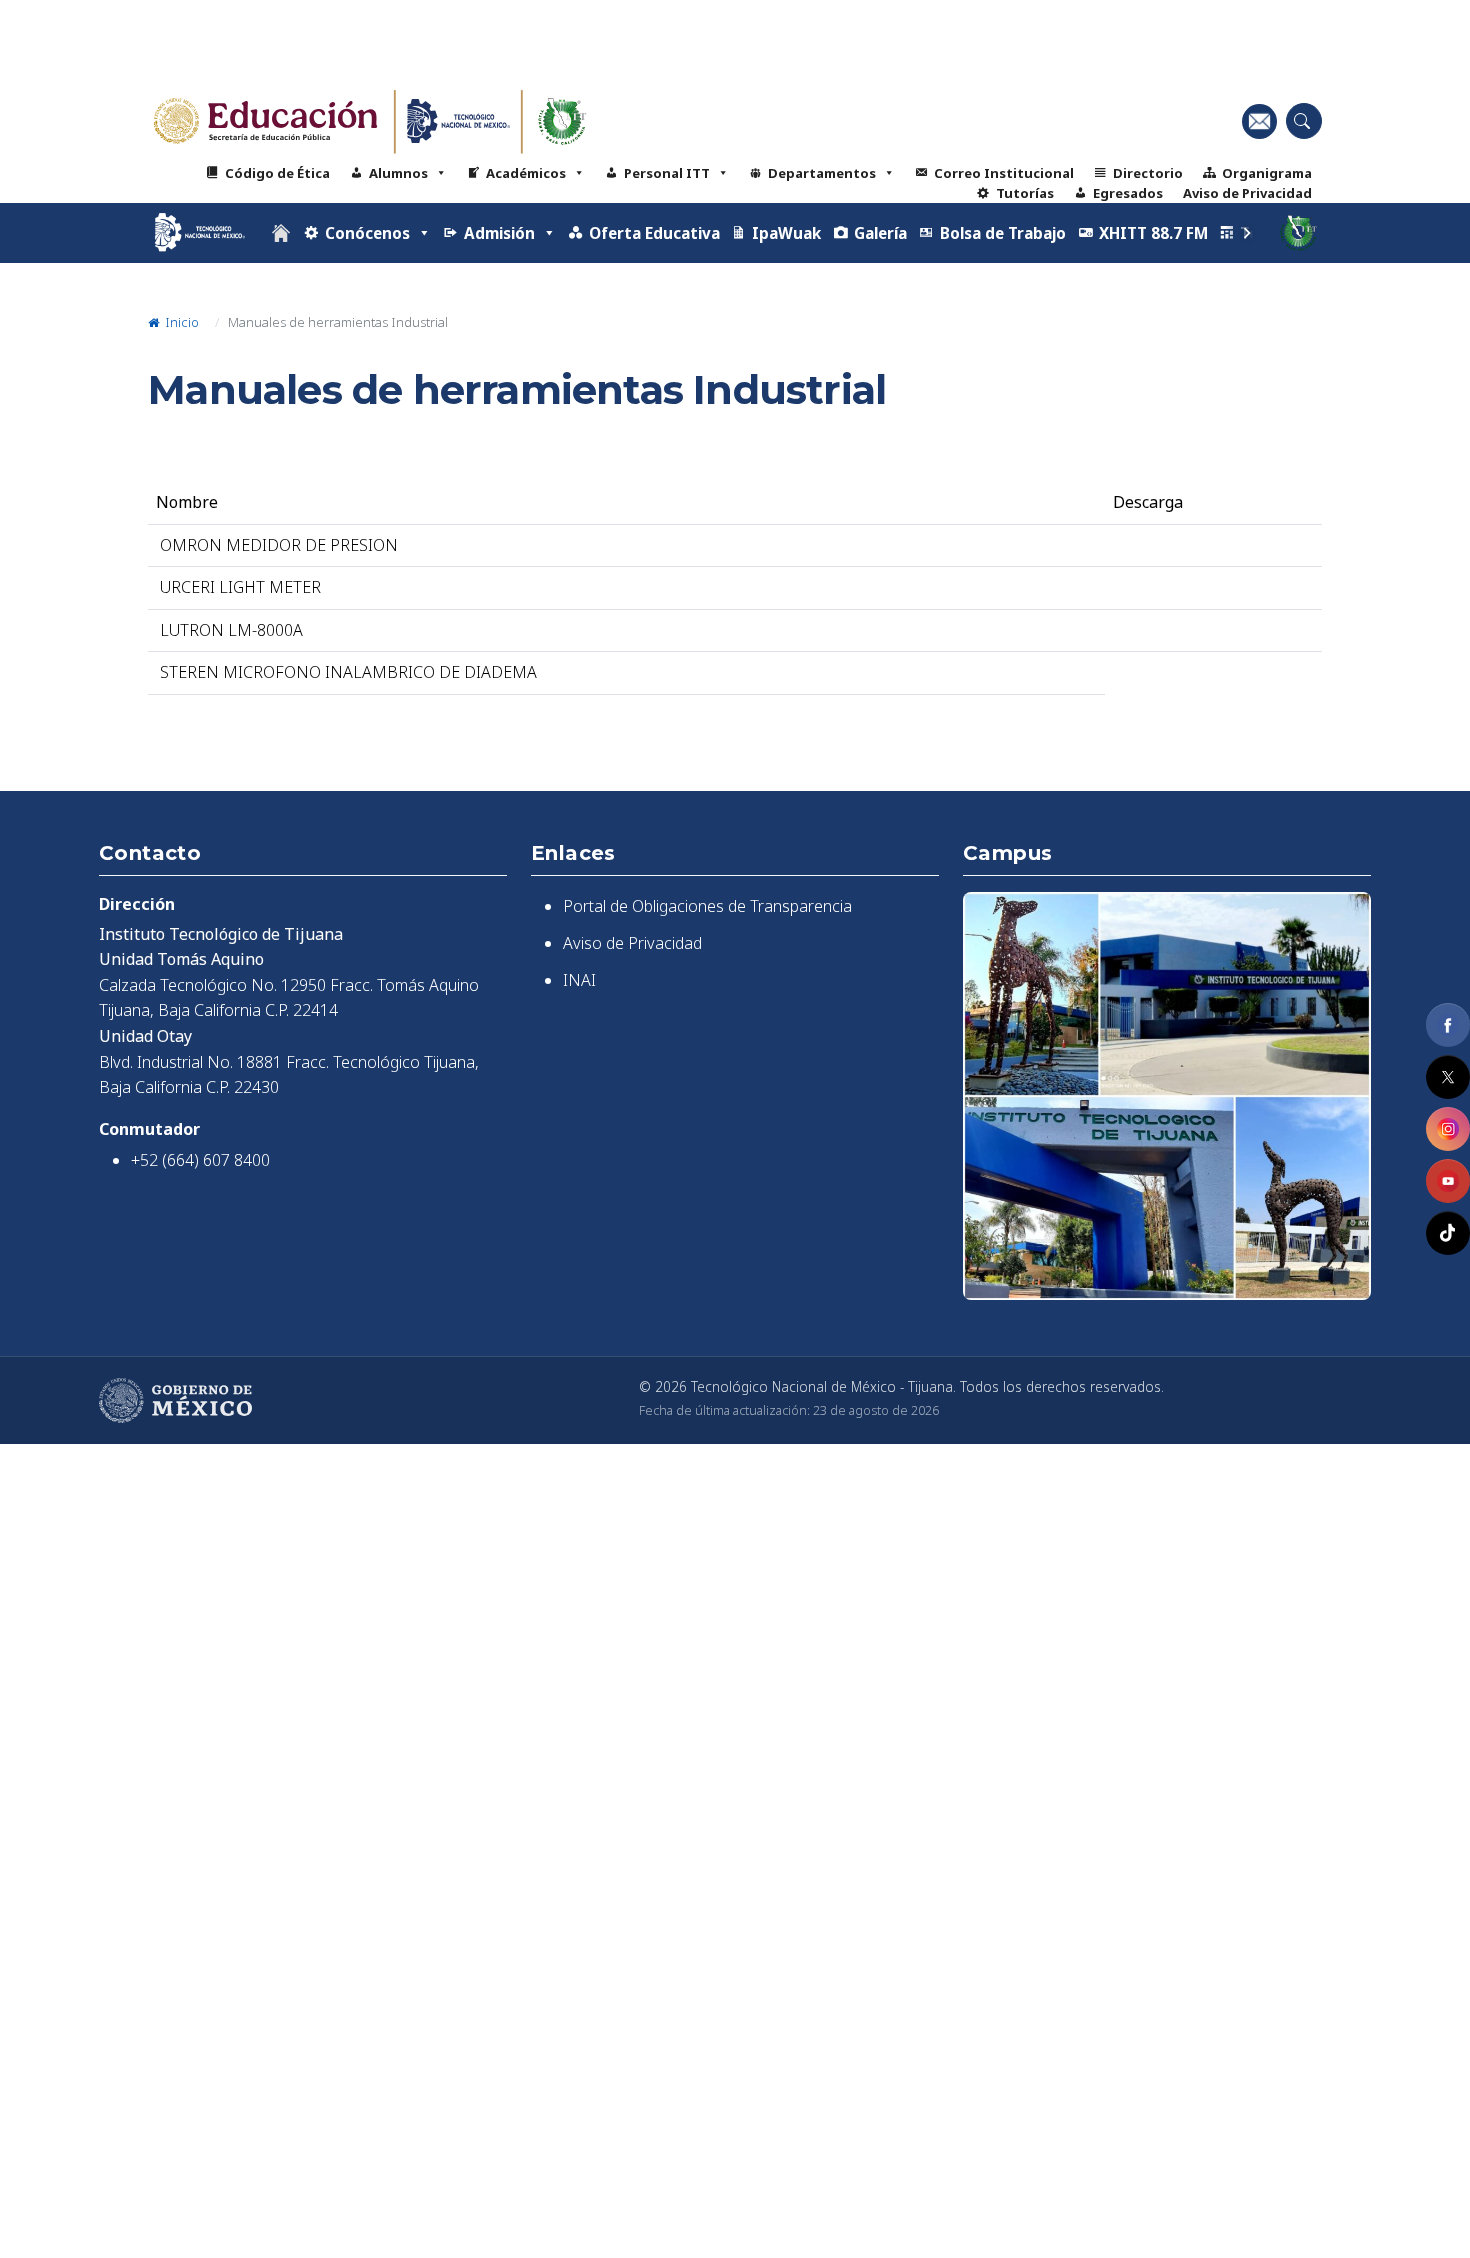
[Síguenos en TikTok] (1448, 1233)
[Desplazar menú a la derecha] (1247, 233)
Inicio (180, 322)
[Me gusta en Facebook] (1448, 1025)
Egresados (1128, 193)
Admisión (499, 233)
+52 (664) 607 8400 (200, 1160)
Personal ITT (667, 173)
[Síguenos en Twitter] (1448, 1077)
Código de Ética (277, 173)
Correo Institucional (1004, 173)
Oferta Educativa (654, 233)
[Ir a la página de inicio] (281, 233)
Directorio (1148, 173)
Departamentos (822, 173)
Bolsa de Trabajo (1003, 233)
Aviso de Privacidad (1247, 193)
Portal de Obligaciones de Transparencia (707, 906)
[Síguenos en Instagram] (1448, 1129)
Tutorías (1025, 193)
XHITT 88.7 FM (1153, 233)
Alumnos (398, 173)
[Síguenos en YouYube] (1448, 1181)
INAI (579, 980)
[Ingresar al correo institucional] (1259, 121)
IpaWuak (786, 233)
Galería (880, 233)
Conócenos (367, 233)
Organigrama (1267, 173)
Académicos (526, 173)
